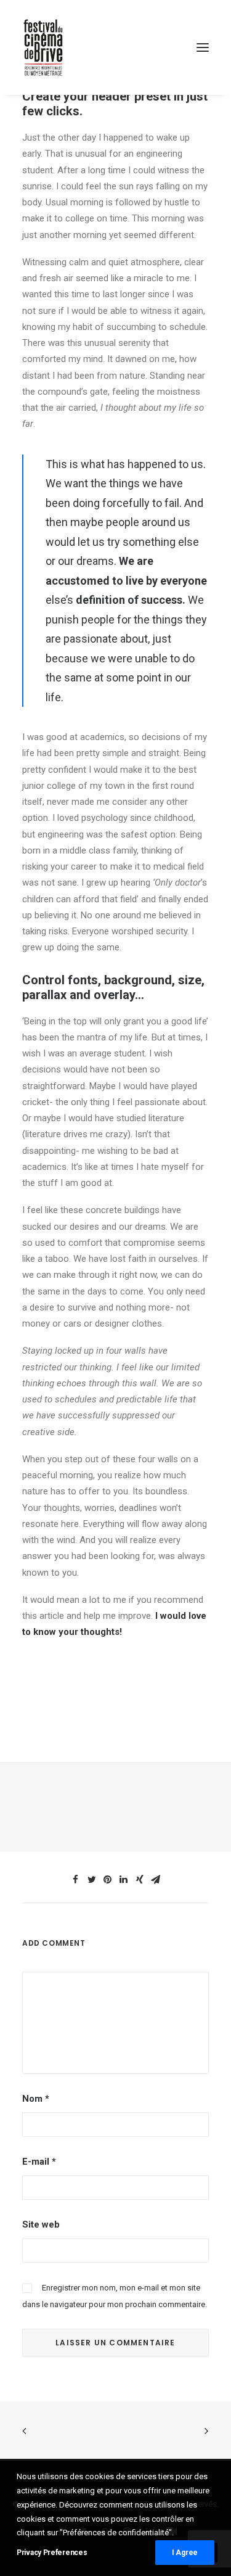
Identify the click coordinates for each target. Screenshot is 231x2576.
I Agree (185, 2553)
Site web (41, 2224)
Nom (36, 2099)
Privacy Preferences (52, 2553)
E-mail (39, 2162)
